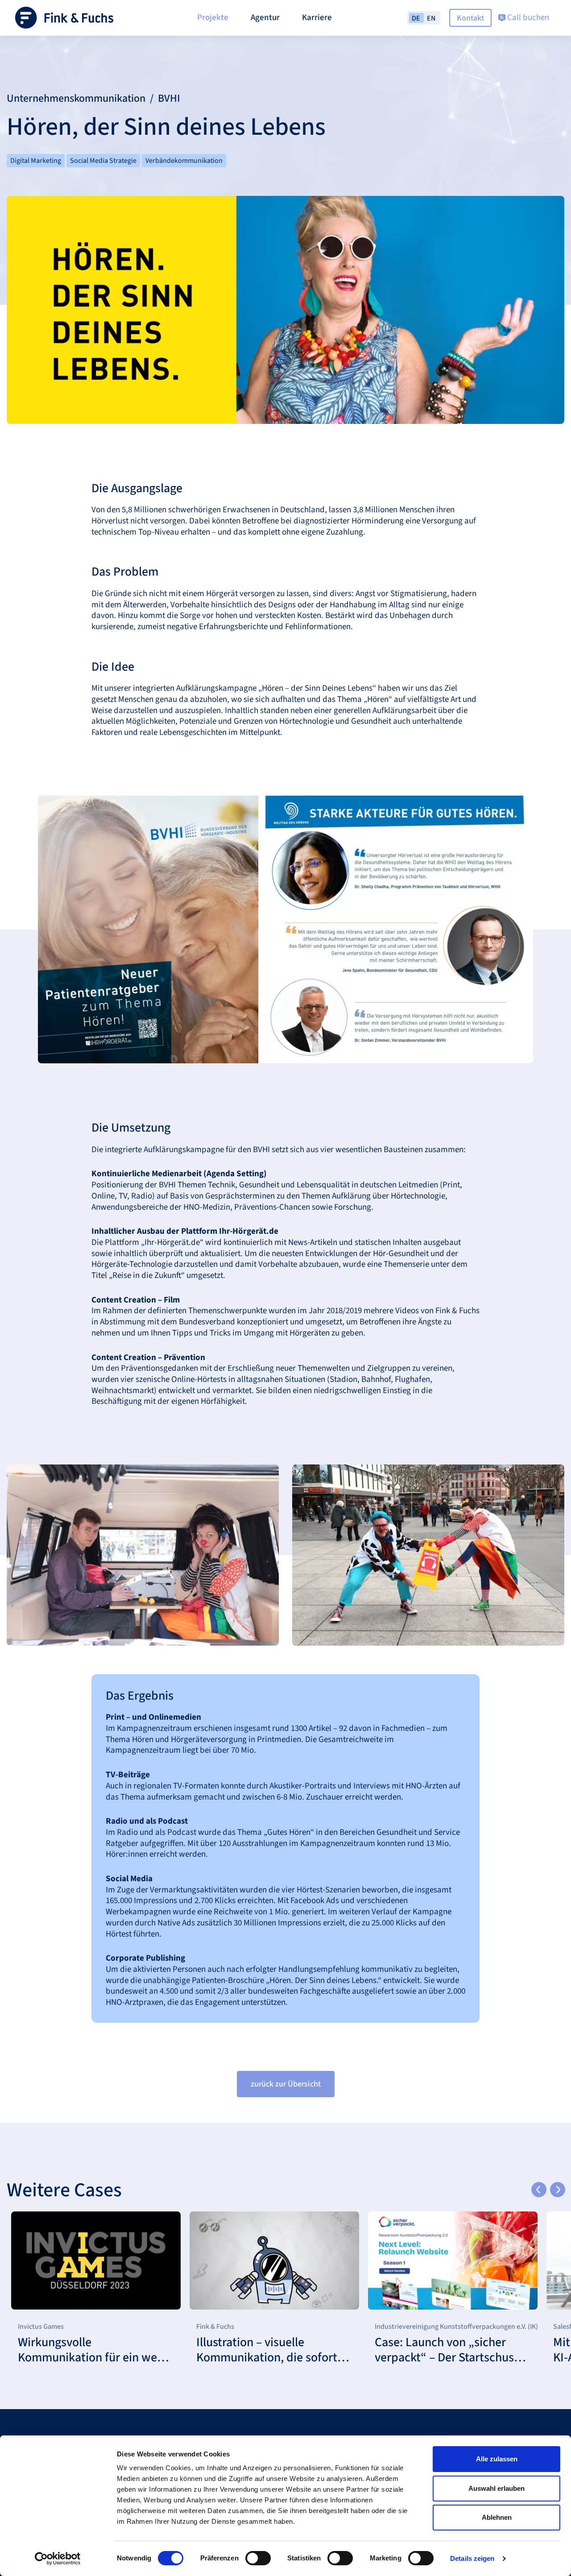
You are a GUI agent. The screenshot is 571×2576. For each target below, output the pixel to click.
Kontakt (470, 18)
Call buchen (527, 18)
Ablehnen (497, 2517)
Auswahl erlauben (497, 2488)
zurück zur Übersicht (286, 2084)
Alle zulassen (497, 2459)
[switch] (258, 2558)
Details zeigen (472, 2558)
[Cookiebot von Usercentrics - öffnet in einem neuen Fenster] (58, 2559)
